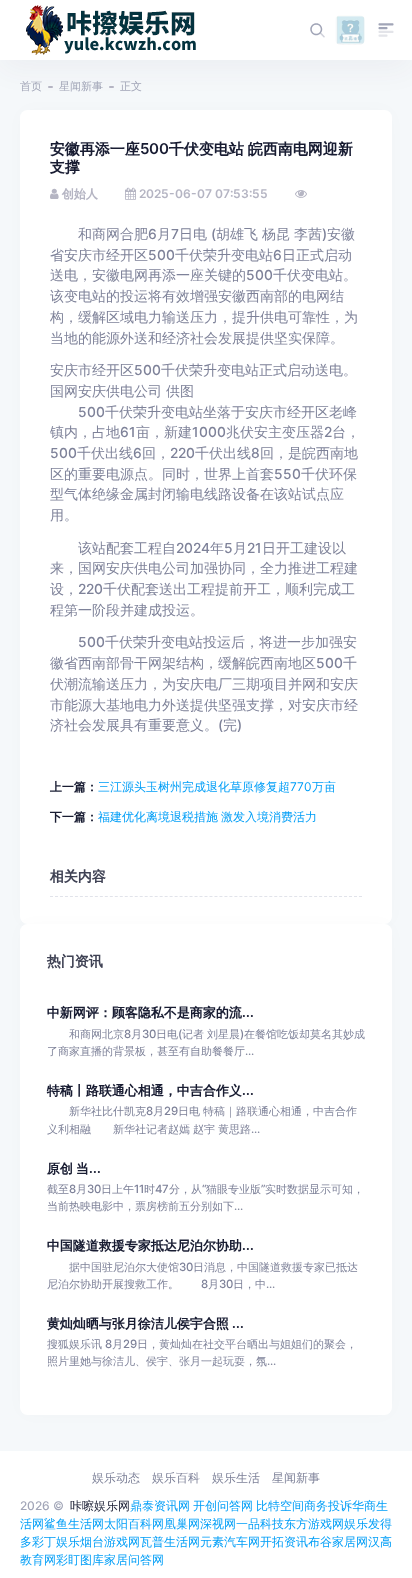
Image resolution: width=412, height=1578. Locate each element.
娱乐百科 (176, 1477)
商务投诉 (328, 1505)
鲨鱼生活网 (74, 1523)
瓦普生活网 (170, 1541)
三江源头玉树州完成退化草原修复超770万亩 (217, 786)
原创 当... (74, 1168)
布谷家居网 (338, 1541)
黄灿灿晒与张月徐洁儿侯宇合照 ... (145, 1323)
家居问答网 (134, 1559)
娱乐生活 (236, 1477)
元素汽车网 (230, 1541)
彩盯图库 (80, 1559)
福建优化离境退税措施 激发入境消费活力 (207, 816)
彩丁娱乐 (56, 1541)
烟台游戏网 (110, 1541)
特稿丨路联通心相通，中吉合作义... (150, 1090)
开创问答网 (223, 1505)
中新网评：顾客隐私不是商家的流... (150, 1012)
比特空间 (280, 1505)
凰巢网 (182, 1523)
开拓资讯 (284, 1541)
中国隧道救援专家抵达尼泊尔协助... (150, 1245)
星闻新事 (81, 86)
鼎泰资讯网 (160, 1505)
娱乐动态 (116, 1477)
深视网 (218, 1523)
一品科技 (260, 1523)
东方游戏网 (314, 1523)
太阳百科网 (134, 1523)
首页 (31, 86)
